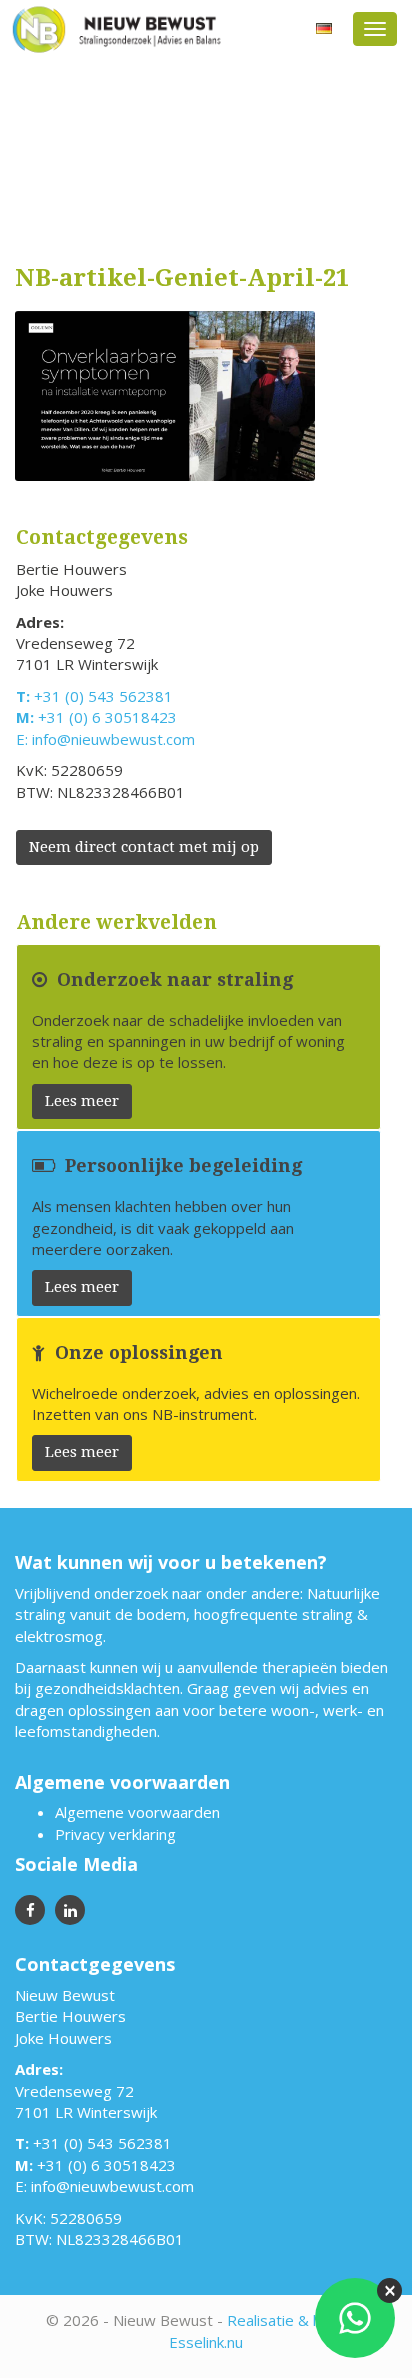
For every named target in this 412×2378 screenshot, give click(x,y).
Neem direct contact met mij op (144, 847)
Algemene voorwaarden (137, 1812)
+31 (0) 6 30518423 (107, 717)
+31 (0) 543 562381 (103, 696)
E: (24, 739)
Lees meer (82, 1101)
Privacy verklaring (115, 1834)
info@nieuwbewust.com (113, 739)
